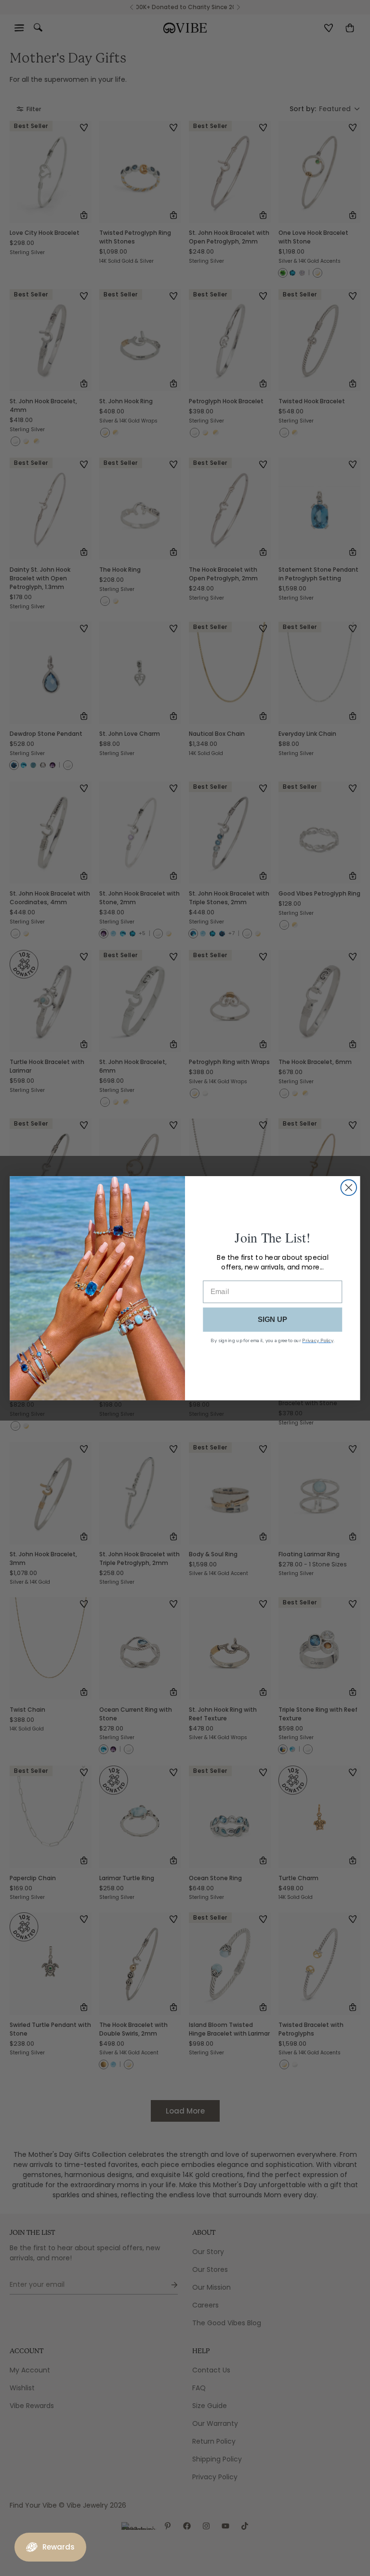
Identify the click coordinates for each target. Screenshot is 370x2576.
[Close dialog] (349, 1187)
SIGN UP (273, 1319)
